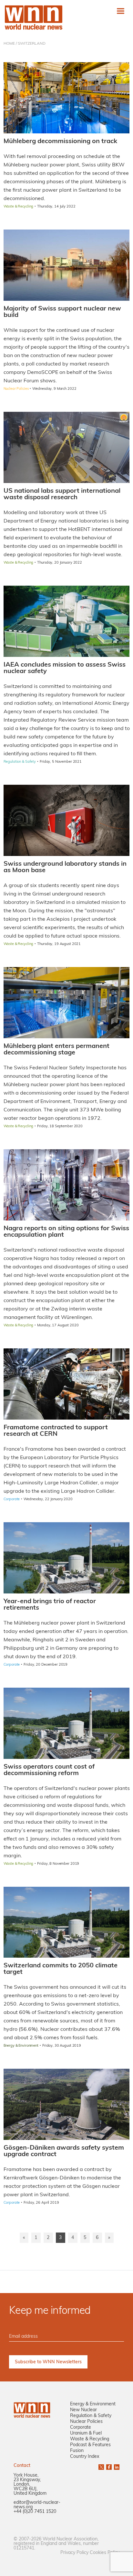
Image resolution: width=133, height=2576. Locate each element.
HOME (9, 44)
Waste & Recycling (90, 2439)
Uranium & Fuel (86, 2433)
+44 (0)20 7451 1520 (35, 2512)
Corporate (81, 2428)
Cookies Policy (105, 2553)
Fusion (77, 2451)
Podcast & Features (90, 2445)
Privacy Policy (74, 2553)
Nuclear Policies (86, 2422)
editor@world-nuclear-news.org (37, 2505)
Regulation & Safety (91, 2416)
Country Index (85, 2457)
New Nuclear (83, 2410)
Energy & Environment (93, 2404)
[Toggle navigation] (121, 11)
